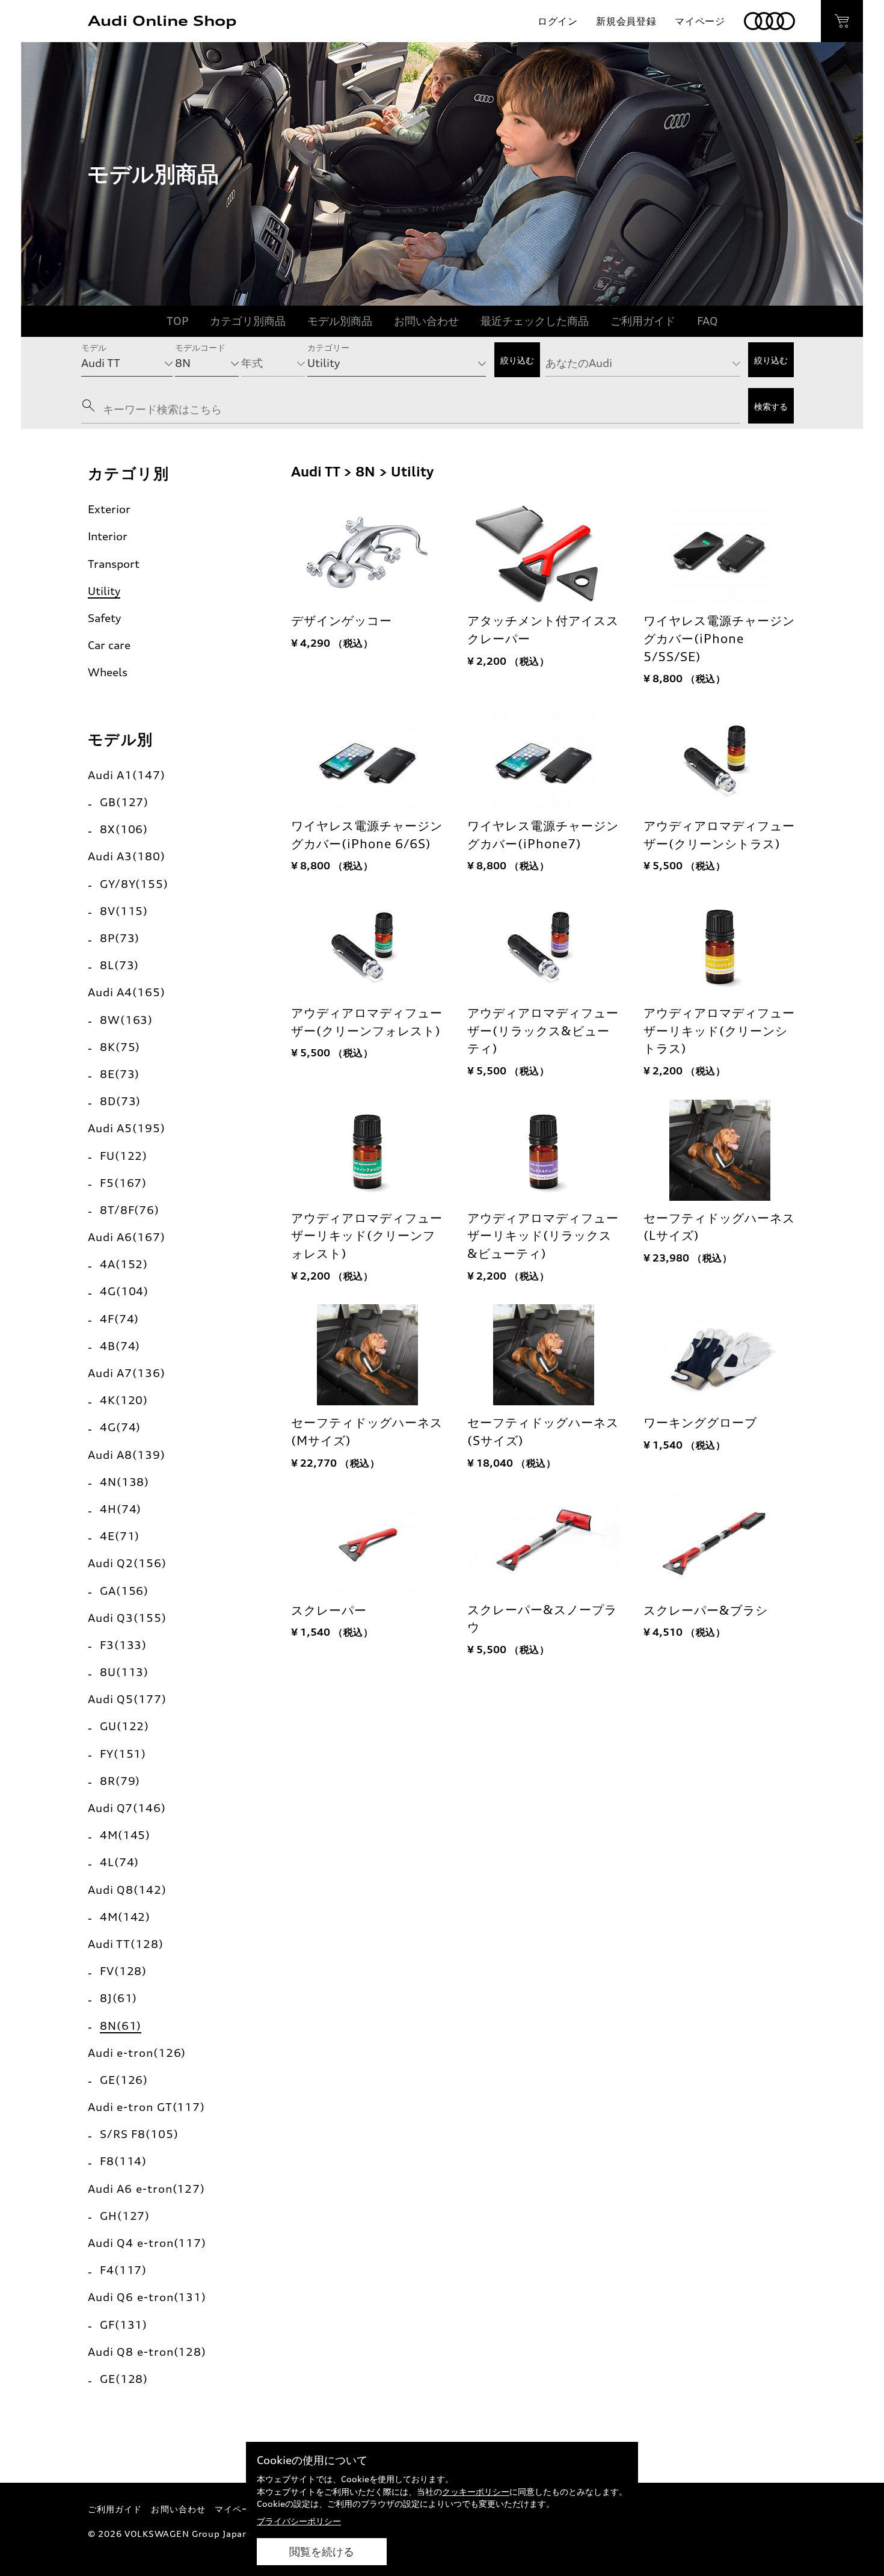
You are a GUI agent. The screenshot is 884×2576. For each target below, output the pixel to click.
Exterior (109, 509)
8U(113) (124, 1672)
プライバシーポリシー (299, 2521)
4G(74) (120, 1427)
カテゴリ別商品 (248, 321)
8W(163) (126, 1020)
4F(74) (119, 1319)
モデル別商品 (340, 321)
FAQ (708, 321)
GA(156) (124, 1591)
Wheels (108, 672)
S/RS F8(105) (139, 2134)
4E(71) (120, 1536)
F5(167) (123, 1183)
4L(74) (119, 1862)
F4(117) (123, 2270)
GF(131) (124, 2325)
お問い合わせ (426, 321)
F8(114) (123, 2161)
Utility (104, 591)
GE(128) (124, 2379)
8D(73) (120, 1101)
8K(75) (120, 1047)
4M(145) (125, 1835)
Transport (114, 564)
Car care (109, 645)
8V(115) (124, 911)
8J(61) (118, 1998)
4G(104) (124, 1291)
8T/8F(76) (130, 1210)
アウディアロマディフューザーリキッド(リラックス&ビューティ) (543, 1236)
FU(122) (124, 1156)
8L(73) (119, 965)
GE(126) (124, 2080)
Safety (104, 618)
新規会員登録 (626, 21)
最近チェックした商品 (535, 321)
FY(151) (123, 1754)
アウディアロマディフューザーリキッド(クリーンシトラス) (719, 1031)
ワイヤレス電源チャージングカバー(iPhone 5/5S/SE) (719, 639)
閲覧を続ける (322, 2552)
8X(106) (124, 829)
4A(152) (124, 1264)
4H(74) (121, 1509)
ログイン (558, 21)
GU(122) (124, 1726)
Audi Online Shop (162, 21)
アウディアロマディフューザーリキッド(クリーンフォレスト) (367, 1236)
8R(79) (120, 1781)
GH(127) (125, 2216)
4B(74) (120, 1346)
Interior (108, 536)
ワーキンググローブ (700, 1423)
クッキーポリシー (476, 2491)
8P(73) (120, 938)
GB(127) (124, 802)
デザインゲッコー (342, 621)
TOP (177, 321)
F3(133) (123, 1645)
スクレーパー (329, 1610)
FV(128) (123, 1971)
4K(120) (124, 1400)
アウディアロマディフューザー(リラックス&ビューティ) (543, 1031)
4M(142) (125, 1917)
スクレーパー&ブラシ (706, 1610)
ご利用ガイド (643, 321)
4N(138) (124, 1482)
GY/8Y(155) (134, 884)
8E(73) (120, 1074)
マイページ (700, 21)
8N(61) (121, 2026)
